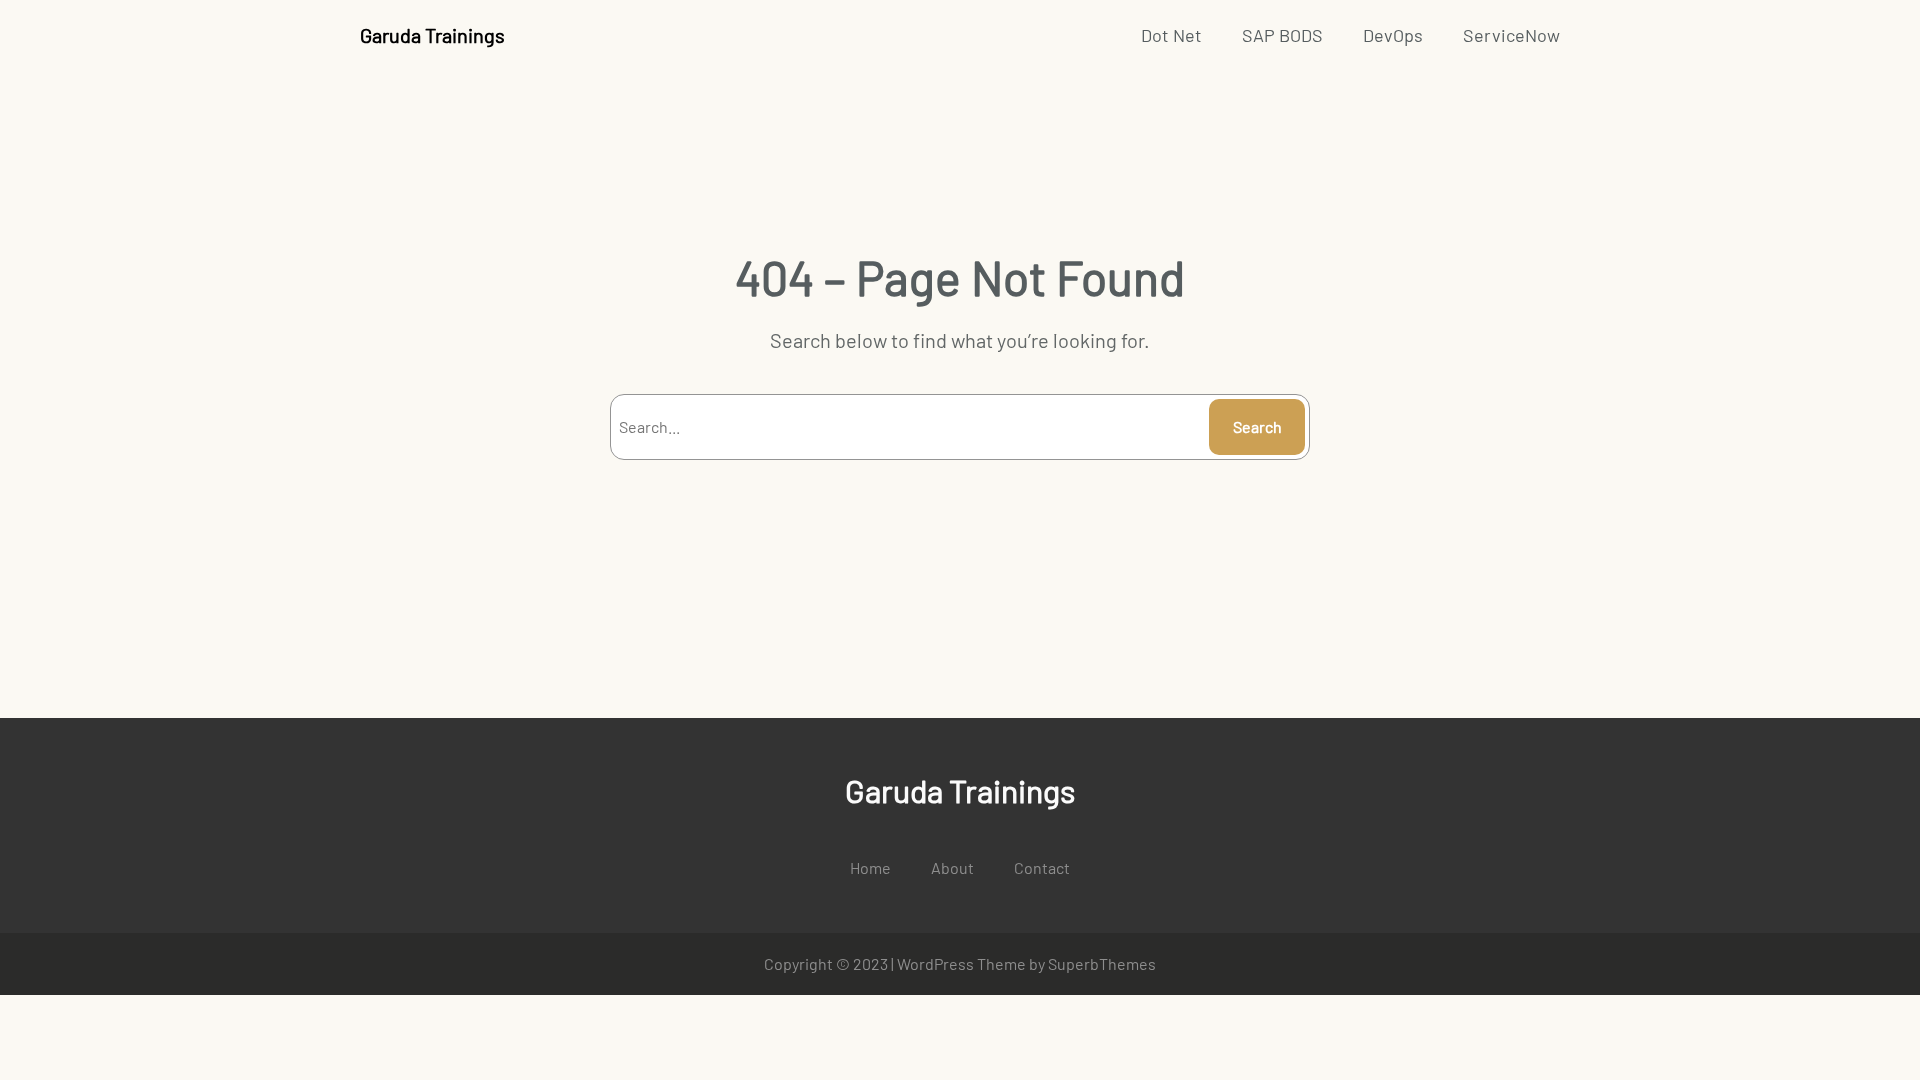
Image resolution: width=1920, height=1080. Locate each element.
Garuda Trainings (432, 35)
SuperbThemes (1102, 963)
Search (1257, 426)
